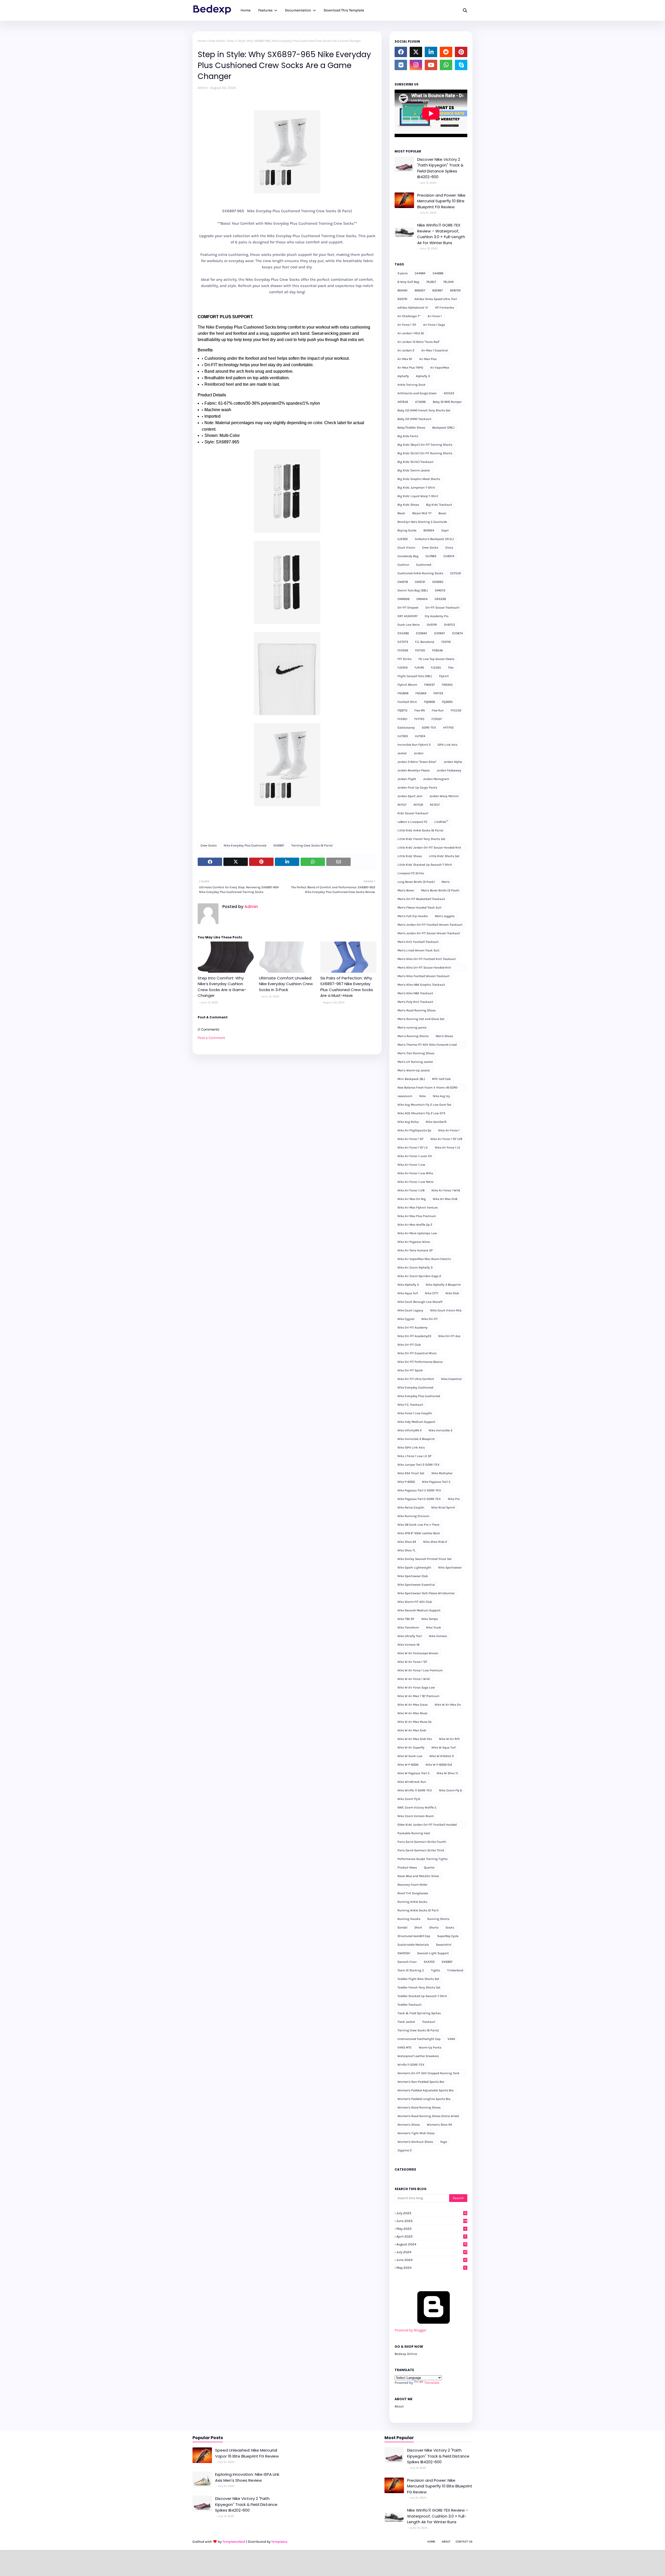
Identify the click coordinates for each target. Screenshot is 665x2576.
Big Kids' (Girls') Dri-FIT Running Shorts (425, 453)
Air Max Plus (428, 359)
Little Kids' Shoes (410, 856)
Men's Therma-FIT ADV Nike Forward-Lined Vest (427, 1046)
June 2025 (432, 2221)
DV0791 (432, 625)
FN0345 (447, 685)
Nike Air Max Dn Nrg (412, 1199)
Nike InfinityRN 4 (410, 1430)
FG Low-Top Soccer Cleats (436, 659)
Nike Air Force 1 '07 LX (413, 1147)
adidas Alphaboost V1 (413, 308)
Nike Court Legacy (410, 1310)
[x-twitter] (416, 52)
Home (202, 41)
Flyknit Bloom (407, 685)
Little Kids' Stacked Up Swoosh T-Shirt (425, 865)
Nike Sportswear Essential (416, 1585)
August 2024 (432, 2244)
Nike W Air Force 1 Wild (414, 1679)
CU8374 (449, 556)
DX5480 (403, 633)
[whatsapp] (446, 65)
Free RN (420, 710)
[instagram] (416, 65)
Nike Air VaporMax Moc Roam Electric (424, 1259)
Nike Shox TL (407, 1550)
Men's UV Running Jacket (415, 1062)
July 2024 (432, 2252)
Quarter (429, 1867)
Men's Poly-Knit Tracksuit (415, 1002)
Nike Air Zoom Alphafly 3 (415, 1267)
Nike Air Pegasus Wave (414, 1242)
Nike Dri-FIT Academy (413, 1327)
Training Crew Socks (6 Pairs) (312, 845)
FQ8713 (402, 710)
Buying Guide (407, 530)
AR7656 (403, 402)
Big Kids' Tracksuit (439, 505)
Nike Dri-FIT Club (409, 1345)
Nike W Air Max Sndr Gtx (415, 1739)
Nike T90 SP (406, 1619)
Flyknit (444, 676)
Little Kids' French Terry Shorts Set (421, 839)
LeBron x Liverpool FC (412, 822)
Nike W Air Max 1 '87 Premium (418, 1696)
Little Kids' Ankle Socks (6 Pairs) (420, 830)
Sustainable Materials (413, 1945)
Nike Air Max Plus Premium (417, 1216)
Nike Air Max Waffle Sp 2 (415, 1225)
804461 (403, 290)
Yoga (444, 2142)
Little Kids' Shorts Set (444, 856)
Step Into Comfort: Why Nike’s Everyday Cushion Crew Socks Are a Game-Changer (222, 987)
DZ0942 (421, 633)
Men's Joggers (445, 916)
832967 (438, 290)
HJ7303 (403, 736)
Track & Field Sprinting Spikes (419, 2013)
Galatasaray (406, 728)
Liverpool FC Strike (411, 873)
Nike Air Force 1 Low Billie (415, 1173)
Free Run (438, 710)
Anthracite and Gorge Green (417, 393)
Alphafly (403, 376)
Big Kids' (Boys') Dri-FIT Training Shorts (425, 445)
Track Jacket (406, 2022)
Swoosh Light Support (433, 1953)
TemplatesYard (234, 2542)
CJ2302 (403, 539)
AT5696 (420, 402)
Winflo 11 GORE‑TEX (411, 2065)
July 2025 (431, 2213)
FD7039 (403, 650)
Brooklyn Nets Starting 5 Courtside (422, 522)
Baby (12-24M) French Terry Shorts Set (424, 410)
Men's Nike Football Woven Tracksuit (424, 976)
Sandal (402, 1927)
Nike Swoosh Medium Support (419, 1610)
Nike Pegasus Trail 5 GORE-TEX (419, 1490)
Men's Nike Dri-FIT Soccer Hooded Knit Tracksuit (424, 968)
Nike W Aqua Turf (444, 1747)
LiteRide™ (441, 822)
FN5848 (403, 693)
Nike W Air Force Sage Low (416, 1687)
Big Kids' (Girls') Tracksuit (415, 462)
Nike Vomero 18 (408, 1645)
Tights (435, 1970)
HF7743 (448, 728)
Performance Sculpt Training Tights (423, 1859)
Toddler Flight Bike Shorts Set (418, 1979)
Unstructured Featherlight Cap (419, 2039)
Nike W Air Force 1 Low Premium (420, 1670)
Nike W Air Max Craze (413, 1705)
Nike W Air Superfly (411, 1747)
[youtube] (431, 65)
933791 (402, 299)
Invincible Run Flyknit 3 (414, 745)
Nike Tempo (430, 1619)
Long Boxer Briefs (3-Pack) (416, 882)
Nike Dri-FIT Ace (449, 1336)
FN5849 (421, 693)
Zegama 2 (405, 2150)
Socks (450, 1927)
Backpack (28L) (443, 428)
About (399, 2406)
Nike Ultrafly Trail (410, 1636)
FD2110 (446, 642)
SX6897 (279, 845)
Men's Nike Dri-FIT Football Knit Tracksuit (427, 959)
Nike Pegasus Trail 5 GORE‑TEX (419, 1499)
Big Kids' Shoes (408, 505)
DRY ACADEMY (408, 616)
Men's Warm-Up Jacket (414, 1070)
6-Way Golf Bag (408, 282)
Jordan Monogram (436, 779)
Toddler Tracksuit (410, 2005)
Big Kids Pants (408, 436)
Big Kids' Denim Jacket (414, 470)
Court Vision (406, 548)
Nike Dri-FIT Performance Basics (420, 1362)
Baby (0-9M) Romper (447, 402)
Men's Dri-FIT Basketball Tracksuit (421, 899)
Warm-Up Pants (430, 2047)
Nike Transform (408, 1627)
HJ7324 (420, 736)
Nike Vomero (438, 1636)
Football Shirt (407, 702)
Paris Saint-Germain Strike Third (421, 1850)
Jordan (419, 753)
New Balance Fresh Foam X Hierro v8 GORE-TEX (428, 1088)
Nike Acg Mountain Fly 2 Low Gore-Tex (424, 1105)
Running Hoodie (409, 1919)
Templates (279, 2542)
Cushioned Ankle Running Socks (420, 573)
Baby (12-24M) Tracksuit (414, 419)
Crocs (449, 548)
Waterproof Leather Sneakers (418, 2056)
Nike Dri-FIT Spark (410, 1370)
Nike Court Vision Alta (446, 1310)
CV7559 (455, 573)
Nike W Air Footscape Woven (418, 1653)
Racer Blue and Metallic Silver (418, 1876)
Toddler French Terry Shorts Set (419, 1987)
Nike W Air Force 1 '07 (412, 1662)
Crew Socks (217, 41)
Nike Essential (451, 1379)
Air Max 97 (405, 359)
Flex (451, 668)
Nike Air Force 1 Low (411, 1165)
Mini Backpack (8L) (411, 1079)
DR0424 (422, 599)
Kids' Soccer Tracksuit (413, 813)
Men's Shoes (444, 1036)
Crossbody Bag (408, 556)
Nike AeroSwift (436, 1122)
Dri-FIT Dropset (408, 608)
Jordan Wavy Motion (444, 796)
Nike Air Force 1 (449, 1130)
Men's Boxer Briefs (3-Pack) (440, 890)
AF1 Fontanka (445, 308)
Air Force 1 (435, 316)
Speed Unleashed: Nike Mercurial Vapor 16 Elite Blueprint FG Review (247, 2453)
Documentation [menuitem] (298, 10)
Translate (432, 2383)
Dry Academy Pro (437, 616)
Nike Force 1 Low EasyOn (415, 1413)
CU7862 (431, 556)
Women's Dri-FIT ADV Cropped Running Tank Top (428, 2074)
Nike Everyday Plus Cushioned (245, 845)
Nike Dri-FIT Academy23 (414, 1336)
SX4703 (429, 1962)
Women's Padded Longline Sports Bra (424, 2099)
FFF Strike (404, 659)
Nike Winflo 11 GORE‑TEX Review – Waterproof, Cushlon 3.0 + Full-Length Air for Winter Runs (441, 234)
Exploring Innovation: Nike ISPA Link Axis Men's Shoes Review (247, 2477)
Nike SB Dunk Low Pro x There (418, 1525)
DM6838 (403, 599)
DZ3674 (457, 633)
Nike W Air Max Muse (412, 1713)
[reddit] (446, 52)
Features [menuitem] (265, 10)
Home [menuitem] (245, 10)
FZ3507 (437, 719)
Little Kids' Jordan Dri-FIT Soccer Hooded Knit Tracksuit (429, 848)
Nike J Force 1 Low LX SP (414, 1456)
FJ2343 (403, 668)
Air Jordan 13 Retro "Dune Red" (419, 342)
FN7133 (438, 693)
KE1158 (418, 805)
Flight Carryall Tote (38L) (415, 676)
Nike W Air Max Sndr (412, 1730)
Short (418, 1927)
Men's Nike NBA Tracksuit (415, 993)
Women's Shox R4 (439, 2125)
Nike (423, 1096)
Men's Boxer (406, 890)
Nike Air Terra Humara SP (415, 1250)
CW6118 (403, 582)
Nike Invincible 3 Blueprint (416, 1439)
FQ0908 (429, 702)
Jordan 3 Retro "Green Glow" (417, 762)
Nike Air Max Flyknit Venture (418, 1207)
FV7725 (419, 719)
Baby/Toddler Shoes (411, 428)
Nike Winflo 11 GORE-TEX (415, 1790)
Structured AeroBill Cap (414, 1936)
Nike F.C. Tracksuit (410, 1405)
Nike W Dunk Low (410, 1756)
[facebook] (401, 52)
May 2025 (431, 2229)
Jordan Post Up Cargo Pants (417, 788)
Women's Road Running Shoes (419, 2107)
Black (401, 513)
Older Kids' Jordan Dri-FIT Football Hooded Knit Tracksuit (427, 1826)
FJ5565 (436, 668)
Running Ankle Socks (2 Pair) (418, 1910)
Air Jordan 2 (406, 350)
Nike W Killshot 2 (442, 1756)
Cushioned (424, 565)
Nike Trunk (434, 1627)
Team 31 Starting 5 (411, 1970)
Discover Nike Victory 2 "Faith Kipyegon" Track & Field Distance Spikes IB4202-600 (440, 168)
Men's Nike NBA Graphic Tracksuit (421, 985)
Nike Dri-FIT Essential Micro (417, 1353)
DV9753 (449, 625)
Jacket (402, 753)
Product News (407, 1867)
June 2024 (432, 2260)
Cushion (403, 565)
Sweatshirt (444, 1945)
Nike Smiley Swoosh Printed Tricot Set (425, 1559)
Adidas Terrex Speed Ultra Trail (436, 299)
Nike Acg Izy (441, 1096)
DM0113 (440, 590)
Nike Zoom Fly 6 (450, 1790)
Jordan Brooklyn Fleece (414, 770)
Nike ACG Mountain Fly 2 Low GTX (421, 1113)
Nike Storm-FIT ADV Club (415, 1602)
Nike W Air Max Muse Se (414, 1722)
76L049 (448, 282)
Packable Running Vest (414, 1833)
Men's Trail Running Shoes (416, 1053)
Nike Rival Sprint (443, 1507)
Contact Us (464, 2542)
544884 (420, 273)
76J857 (431, 282)
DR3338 (440, 599)
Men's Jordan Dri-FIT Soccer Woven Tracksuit (429, 933)
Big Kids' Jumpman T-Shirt (416, 488)
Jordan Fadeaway (449, 770)
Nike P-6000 (406, 1482)
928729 (455, 290)
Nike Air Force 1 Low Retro (415, 1182)
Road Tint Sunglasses (413, 1893)
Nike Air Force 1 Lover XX (415, 1156)
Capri (445, 530)
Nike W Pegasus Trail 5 (414, 1773)
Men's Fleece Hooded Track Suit (420, 907)
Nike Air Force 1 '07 (410, 1139)
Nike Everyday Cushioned (415, 1387)
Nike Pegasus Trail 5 (436, 1482)
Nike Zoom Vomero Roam (416, 1816)
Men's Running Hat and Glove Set (421, 1019)
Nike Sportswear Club (413, 1576)
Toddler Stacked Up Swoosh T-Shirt (422, 1996)
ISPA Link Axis (447, 745)
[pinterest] (461, 52)
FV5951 (402, 719)
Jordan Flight (407, 779)
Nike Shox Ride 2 (435, 1542)
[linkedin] (431, 52)
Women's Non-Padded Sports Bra (421, 2082)
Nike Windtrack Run (412, 1782)
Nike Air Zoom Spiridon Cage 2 (419, 1276)
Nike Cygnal (406, 1319)
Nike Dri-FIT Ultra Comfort (416, 1379)
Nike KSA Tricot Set (411, 1473)
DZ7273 (403, 642)
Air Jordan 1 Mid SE (411, 333)
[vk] (401, 65)
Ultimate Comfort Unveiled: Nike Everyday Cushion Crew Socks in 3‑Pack (286, 984)
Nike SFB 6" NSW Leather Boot (419, 1533)
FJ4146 (419, 668)
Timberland (455, 1970)
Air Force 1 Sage (434, 325)
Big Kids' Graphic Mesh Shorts (419, 479)
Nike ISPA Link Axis (411, 1447)
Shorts (434, 1927)
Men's (446, 882)
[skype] (461, 65)
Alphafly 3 (423, 376)
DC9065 (438, 582)
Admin (203, 88)
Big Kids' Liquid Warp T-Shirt (418, 496)
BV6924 (429, 530)
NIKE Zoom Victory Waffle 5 (417, 1807)
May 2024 (431, 2268)
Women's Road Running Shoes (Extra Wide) (428, 2116)
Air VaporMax (440, 368)
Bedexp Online (406, 2354)
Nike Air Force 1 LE (448, 1147)
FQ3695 (447, 702)
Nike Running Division (413, 1516)
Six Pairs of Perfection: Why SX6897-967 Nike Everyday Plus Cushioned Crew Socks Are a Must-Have (347, 987)
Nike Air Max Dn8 (445, 1199)
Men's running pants (412, 1027)
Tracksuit (429, 2022)
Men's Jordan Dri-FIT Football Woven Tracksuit (430, 925)
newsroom (405, 1096)
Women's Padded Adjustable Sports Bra (425, 2090)
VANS (451, 2039)
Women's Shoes (409, 2125)
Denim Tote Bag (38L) (413, 590)
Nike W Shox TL (448, 1773)
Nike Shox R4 (407, 1542)
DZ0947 (440, 633)
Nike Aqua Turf (408, 1293)
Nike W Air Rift (449, 1739)
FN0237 (430, 685)
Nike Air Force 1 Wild (446, 1190)
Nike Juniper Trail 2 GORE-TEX (418, 1465)
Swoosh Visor (407, 1962)
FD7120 (420, 650)
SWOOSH (404, 1953)
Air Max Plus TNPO (410, 368)
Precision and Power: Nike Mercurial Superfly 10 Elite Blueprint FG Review (441, 201)
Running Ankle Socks (412, 1902)
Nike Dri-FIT (430, 1319)
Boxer (442, 513)
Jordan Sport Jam (410, 796)
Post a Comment (211, 1038)
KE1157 (402, 805)
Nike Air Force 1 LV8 (411, 1190)
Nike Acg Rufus (408, 1122)
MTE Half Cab (441, 1079)
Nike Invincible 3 (440, 1430)
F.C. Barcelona (425, 642)
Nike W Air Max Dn (448, 1705)
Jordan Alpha (453, 762)
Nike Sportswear (450, 1567)
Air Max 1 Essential (435, 350)
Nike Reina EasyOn (411, 1507)
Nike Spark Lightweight (414, 1567)
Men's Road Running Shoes (417, 1010)
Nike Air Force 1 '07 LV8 (446, 1139)
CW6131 (420, 582)
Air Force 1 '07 (407, 325)
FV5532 (456, 710)
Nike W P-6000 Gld (439, 1765)
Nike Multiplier (442, 1473)
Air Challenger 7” (409, 316)
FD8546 (437, 650)
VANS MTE (405, 2047)
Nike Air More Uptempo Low (417, 1233)
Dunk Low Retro (409, 625)
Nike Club (452, 1293)
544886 (438, 273)
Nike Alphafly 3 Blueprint (443, 1285)
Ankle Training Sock (411, 385)
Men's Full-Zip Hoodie (413, 916)
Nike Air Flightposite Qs (414, 1130)
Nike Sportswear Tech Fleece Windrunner (426, 1593)
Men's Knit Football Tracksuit (418, 942)
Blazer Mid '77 (422, 513)
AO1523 (449, 393)
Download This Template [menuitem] (344, 10)
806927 (420, 290)
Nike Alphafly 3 (408, 1285)
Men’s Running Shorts (413, 1036)
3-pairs (403, 273)
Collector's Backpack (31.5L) (434, 539)
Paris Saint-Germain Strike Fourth (422, 1842)
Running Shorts (438, 1919)
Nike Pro (454, 1499)
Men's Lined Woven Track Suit (418, 950)
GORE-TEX (429, 728)
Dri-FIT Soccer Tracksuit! (443, 608)
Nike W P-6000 (408, 1765)
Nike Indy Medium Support (416, 1422)
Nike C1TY (432, 1293)
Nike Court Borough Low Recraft (420, 1302)
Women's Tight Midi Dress (416, 2133)
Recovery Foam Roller (412, 1885)
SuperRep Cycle (448, 1936)
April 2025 (431, 2236)
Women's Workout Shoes (415, 2142)
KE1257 (435, 805)
